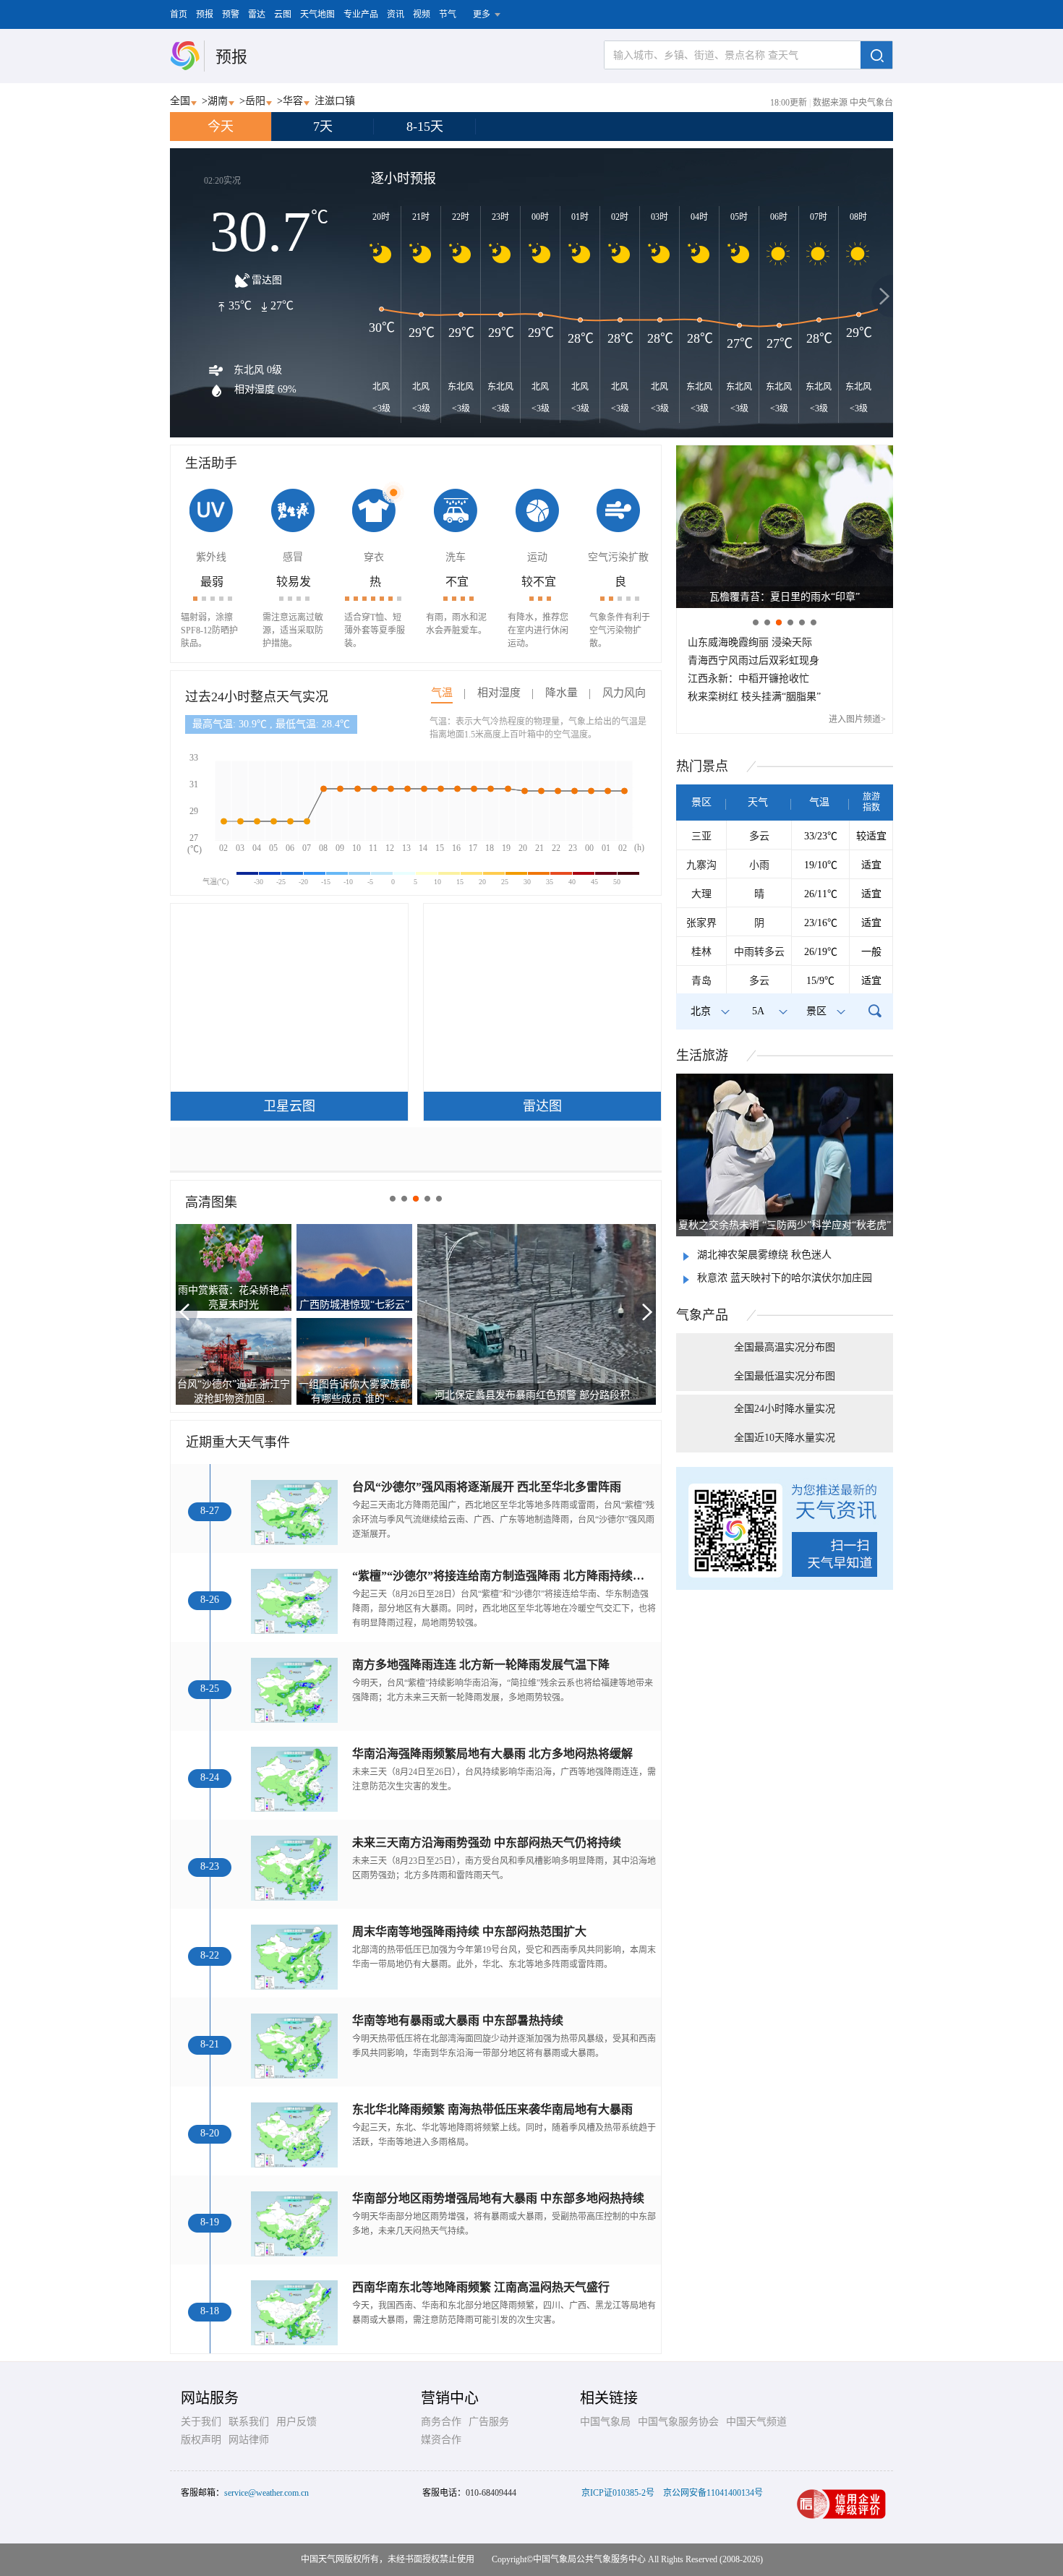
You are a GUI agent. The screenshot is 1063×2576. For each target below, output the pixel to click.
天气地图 (317, 14)
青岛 (701, 981)
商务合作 (441, 2422)
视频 (422, 14)
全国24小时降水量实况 (785, 1409)
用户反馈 (296, 2422)
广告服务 (489, 2422)
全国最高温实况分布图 (785, 1347)
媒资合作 (441, 2440)
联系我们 (249, 2422)
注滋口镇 (335, 101)
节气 (448, 14)
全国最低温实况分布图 (785, 1376)
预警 (231, 14)
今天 (221, 127)
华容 (293, 101)
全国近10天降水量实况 (785, 1438)
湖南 (218, 101)
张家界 (701, 923)
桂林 (701, 952)
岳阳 (255, 101)
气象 (702, 1315)
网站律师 (249, 2440)
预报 (205, 14)
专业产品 (361, 14)
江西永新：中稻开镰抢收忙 (748, 679)
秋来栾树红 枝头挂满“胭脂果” (754, 697)
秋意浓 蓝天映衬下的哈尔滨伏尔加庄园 (785, 1278)
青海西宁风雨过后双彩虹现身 (754, 660)
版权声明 (201, 2440)
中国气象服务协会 (678, 2422)
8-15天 (425, 127)
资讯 (396, 14)
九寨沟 (701, 865)
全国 (180, 101)
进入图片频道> (857, 719)
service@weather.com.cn (266, 2493)
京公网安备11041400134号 (713, 2493)
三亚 (701, 836)
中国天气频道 (756, 2422)
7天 (323, 127)
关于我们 (201, 2422)
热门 (702, 766)
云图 (283, 14)
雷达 (257, 14)
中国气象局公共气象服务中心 (589, 2559)
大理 (701, 894)
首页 (179, 14)
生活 (702, 1056)
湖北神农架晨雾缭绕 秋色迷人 (764, 1255)
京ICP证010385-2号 (618, 2493)
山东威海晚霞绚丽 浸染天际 (750, 642)
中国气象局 (605, 2422)
